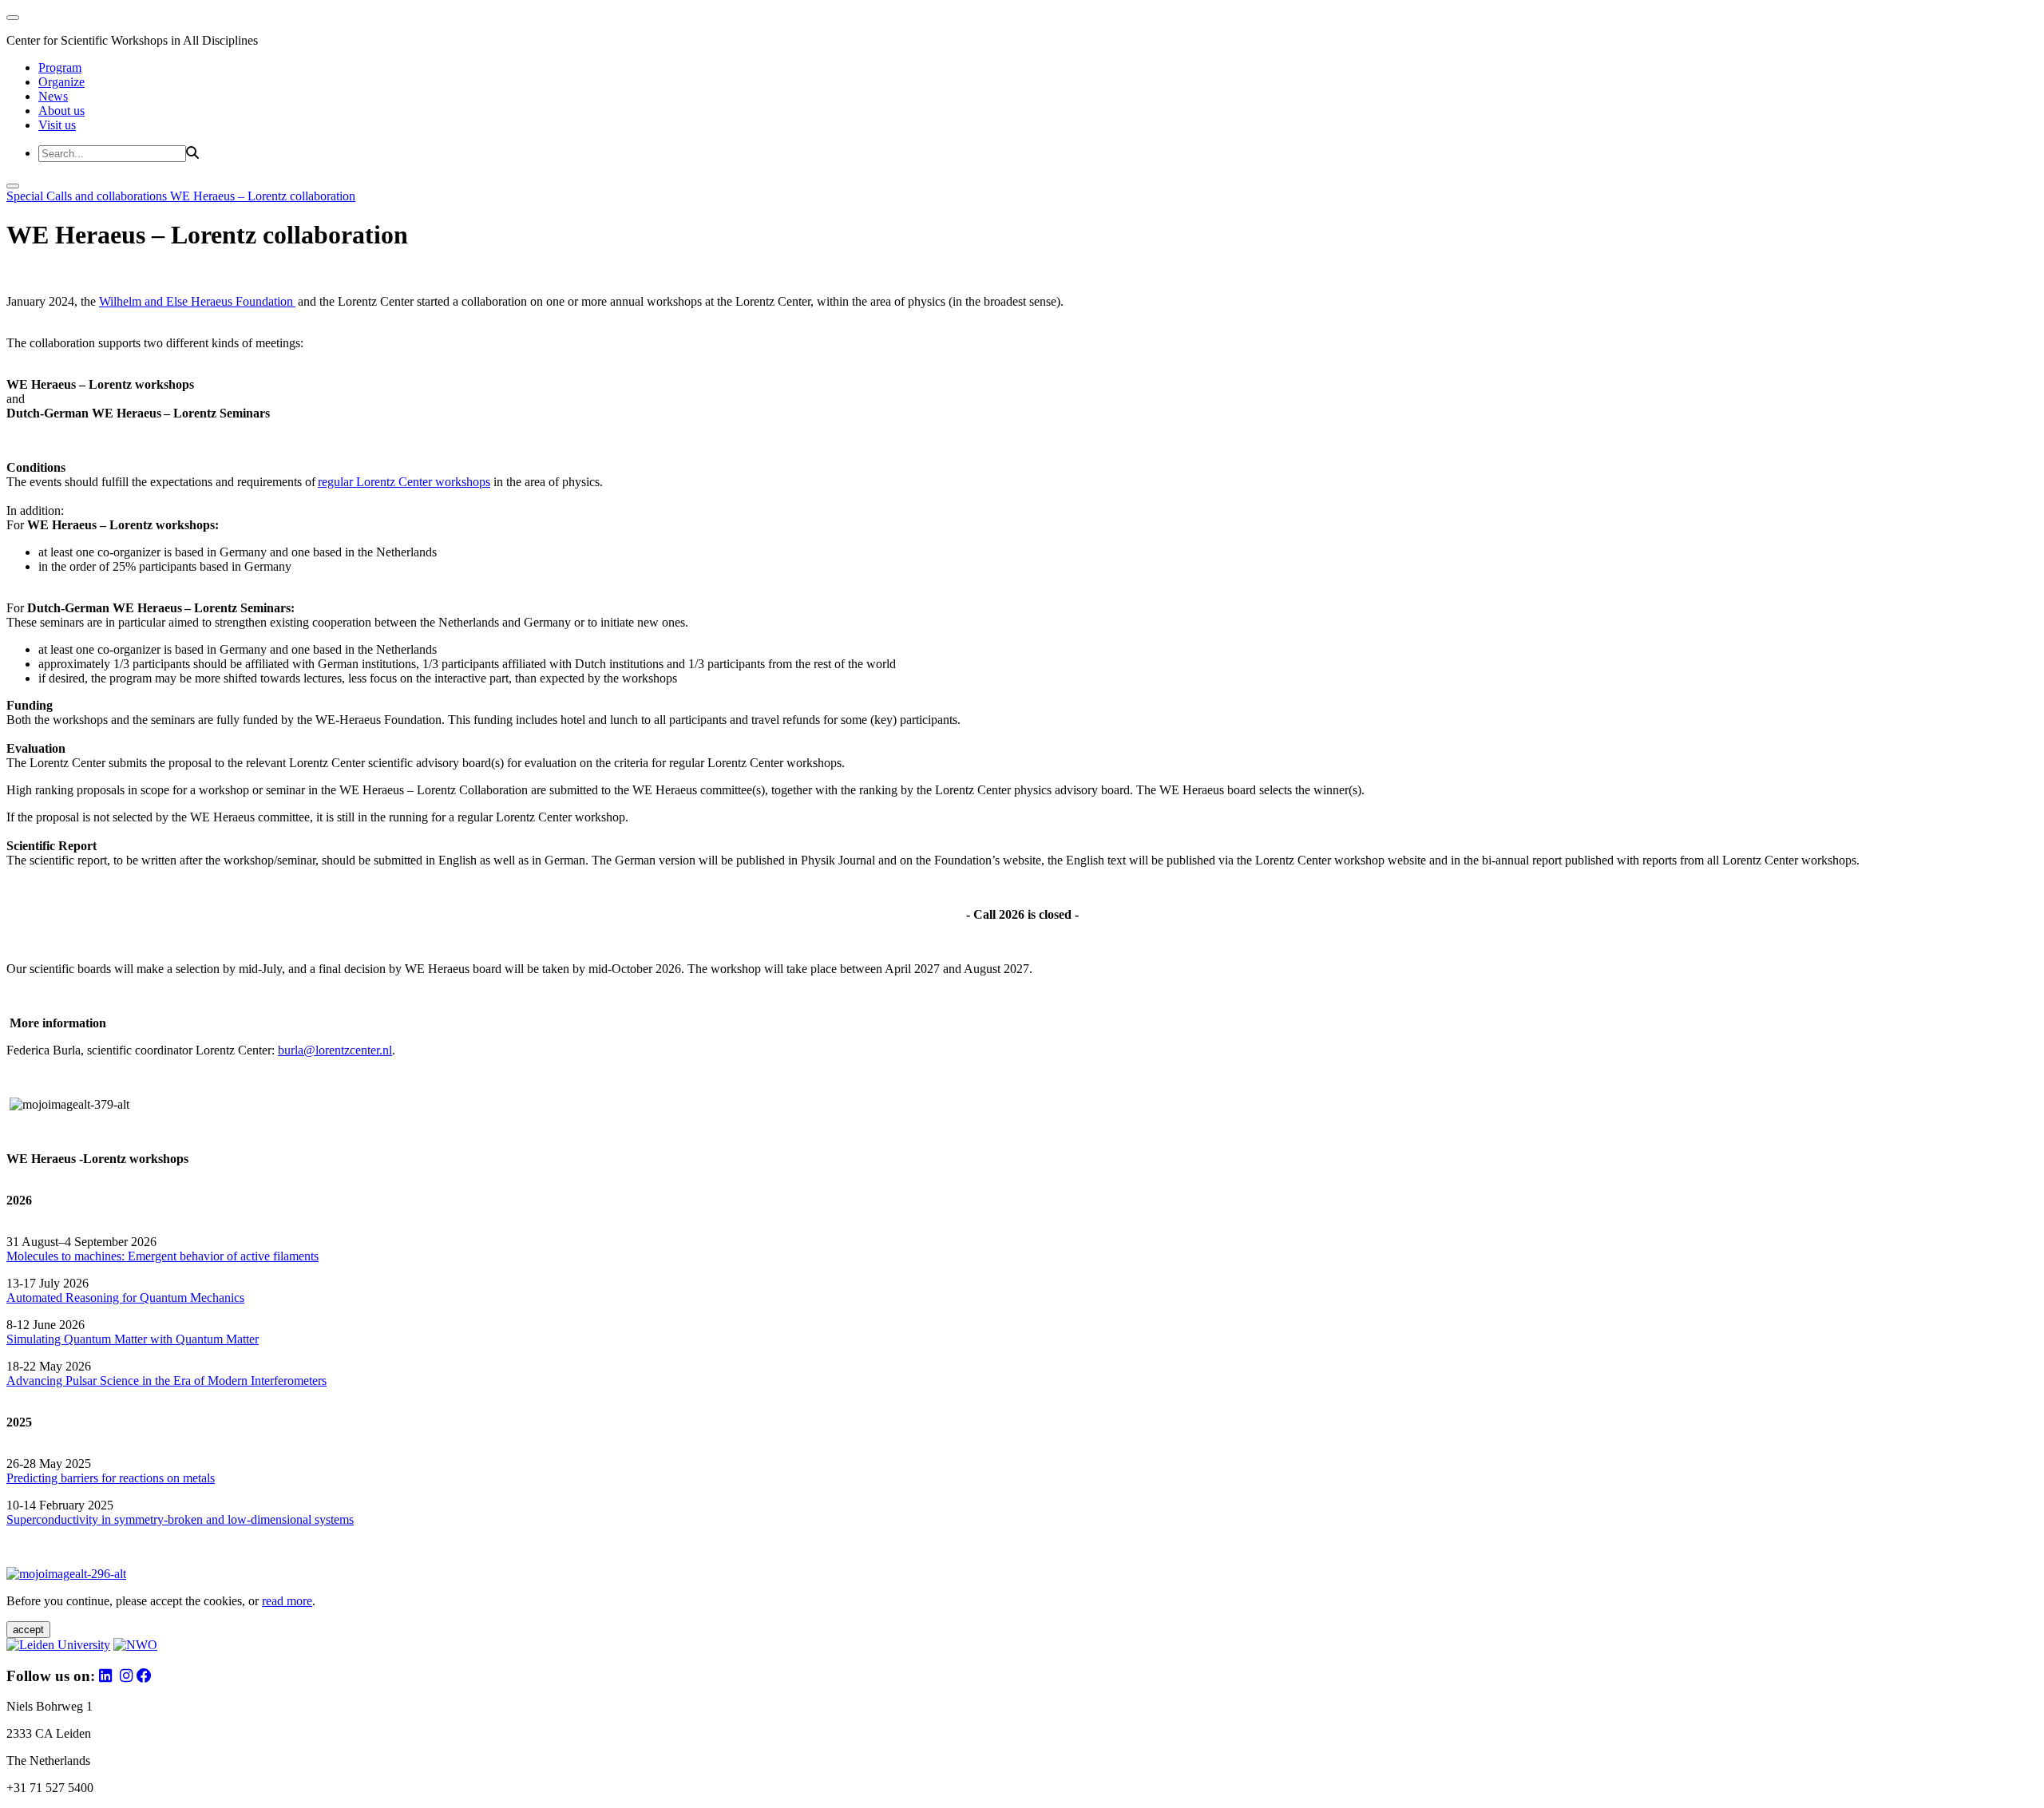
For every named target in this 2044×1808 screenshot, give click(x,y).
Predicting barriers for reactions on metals (111, 1478)
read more (287, 1601)
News (53, 96)
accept (28, 1630)
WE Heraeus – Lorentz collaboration (263, 196)
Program (60, 67)
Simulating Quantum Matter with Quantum (116, 1339)
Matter (242, 1339)
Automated (34, 1298)
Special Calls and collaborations (88, 196)
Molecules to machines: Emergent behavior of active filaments (162, 1256)
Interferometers (289, 1381)
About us (61, 111)
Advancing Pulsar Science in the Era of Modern (129, 1381)
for (129, 1298)
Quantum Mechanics (190, 1298)
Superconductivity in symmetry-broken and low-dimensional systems (180, 1519)
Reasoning (92, 1298)
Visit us (57, 125)
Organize (61, 82)
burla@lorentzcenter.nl (335, 1050)
